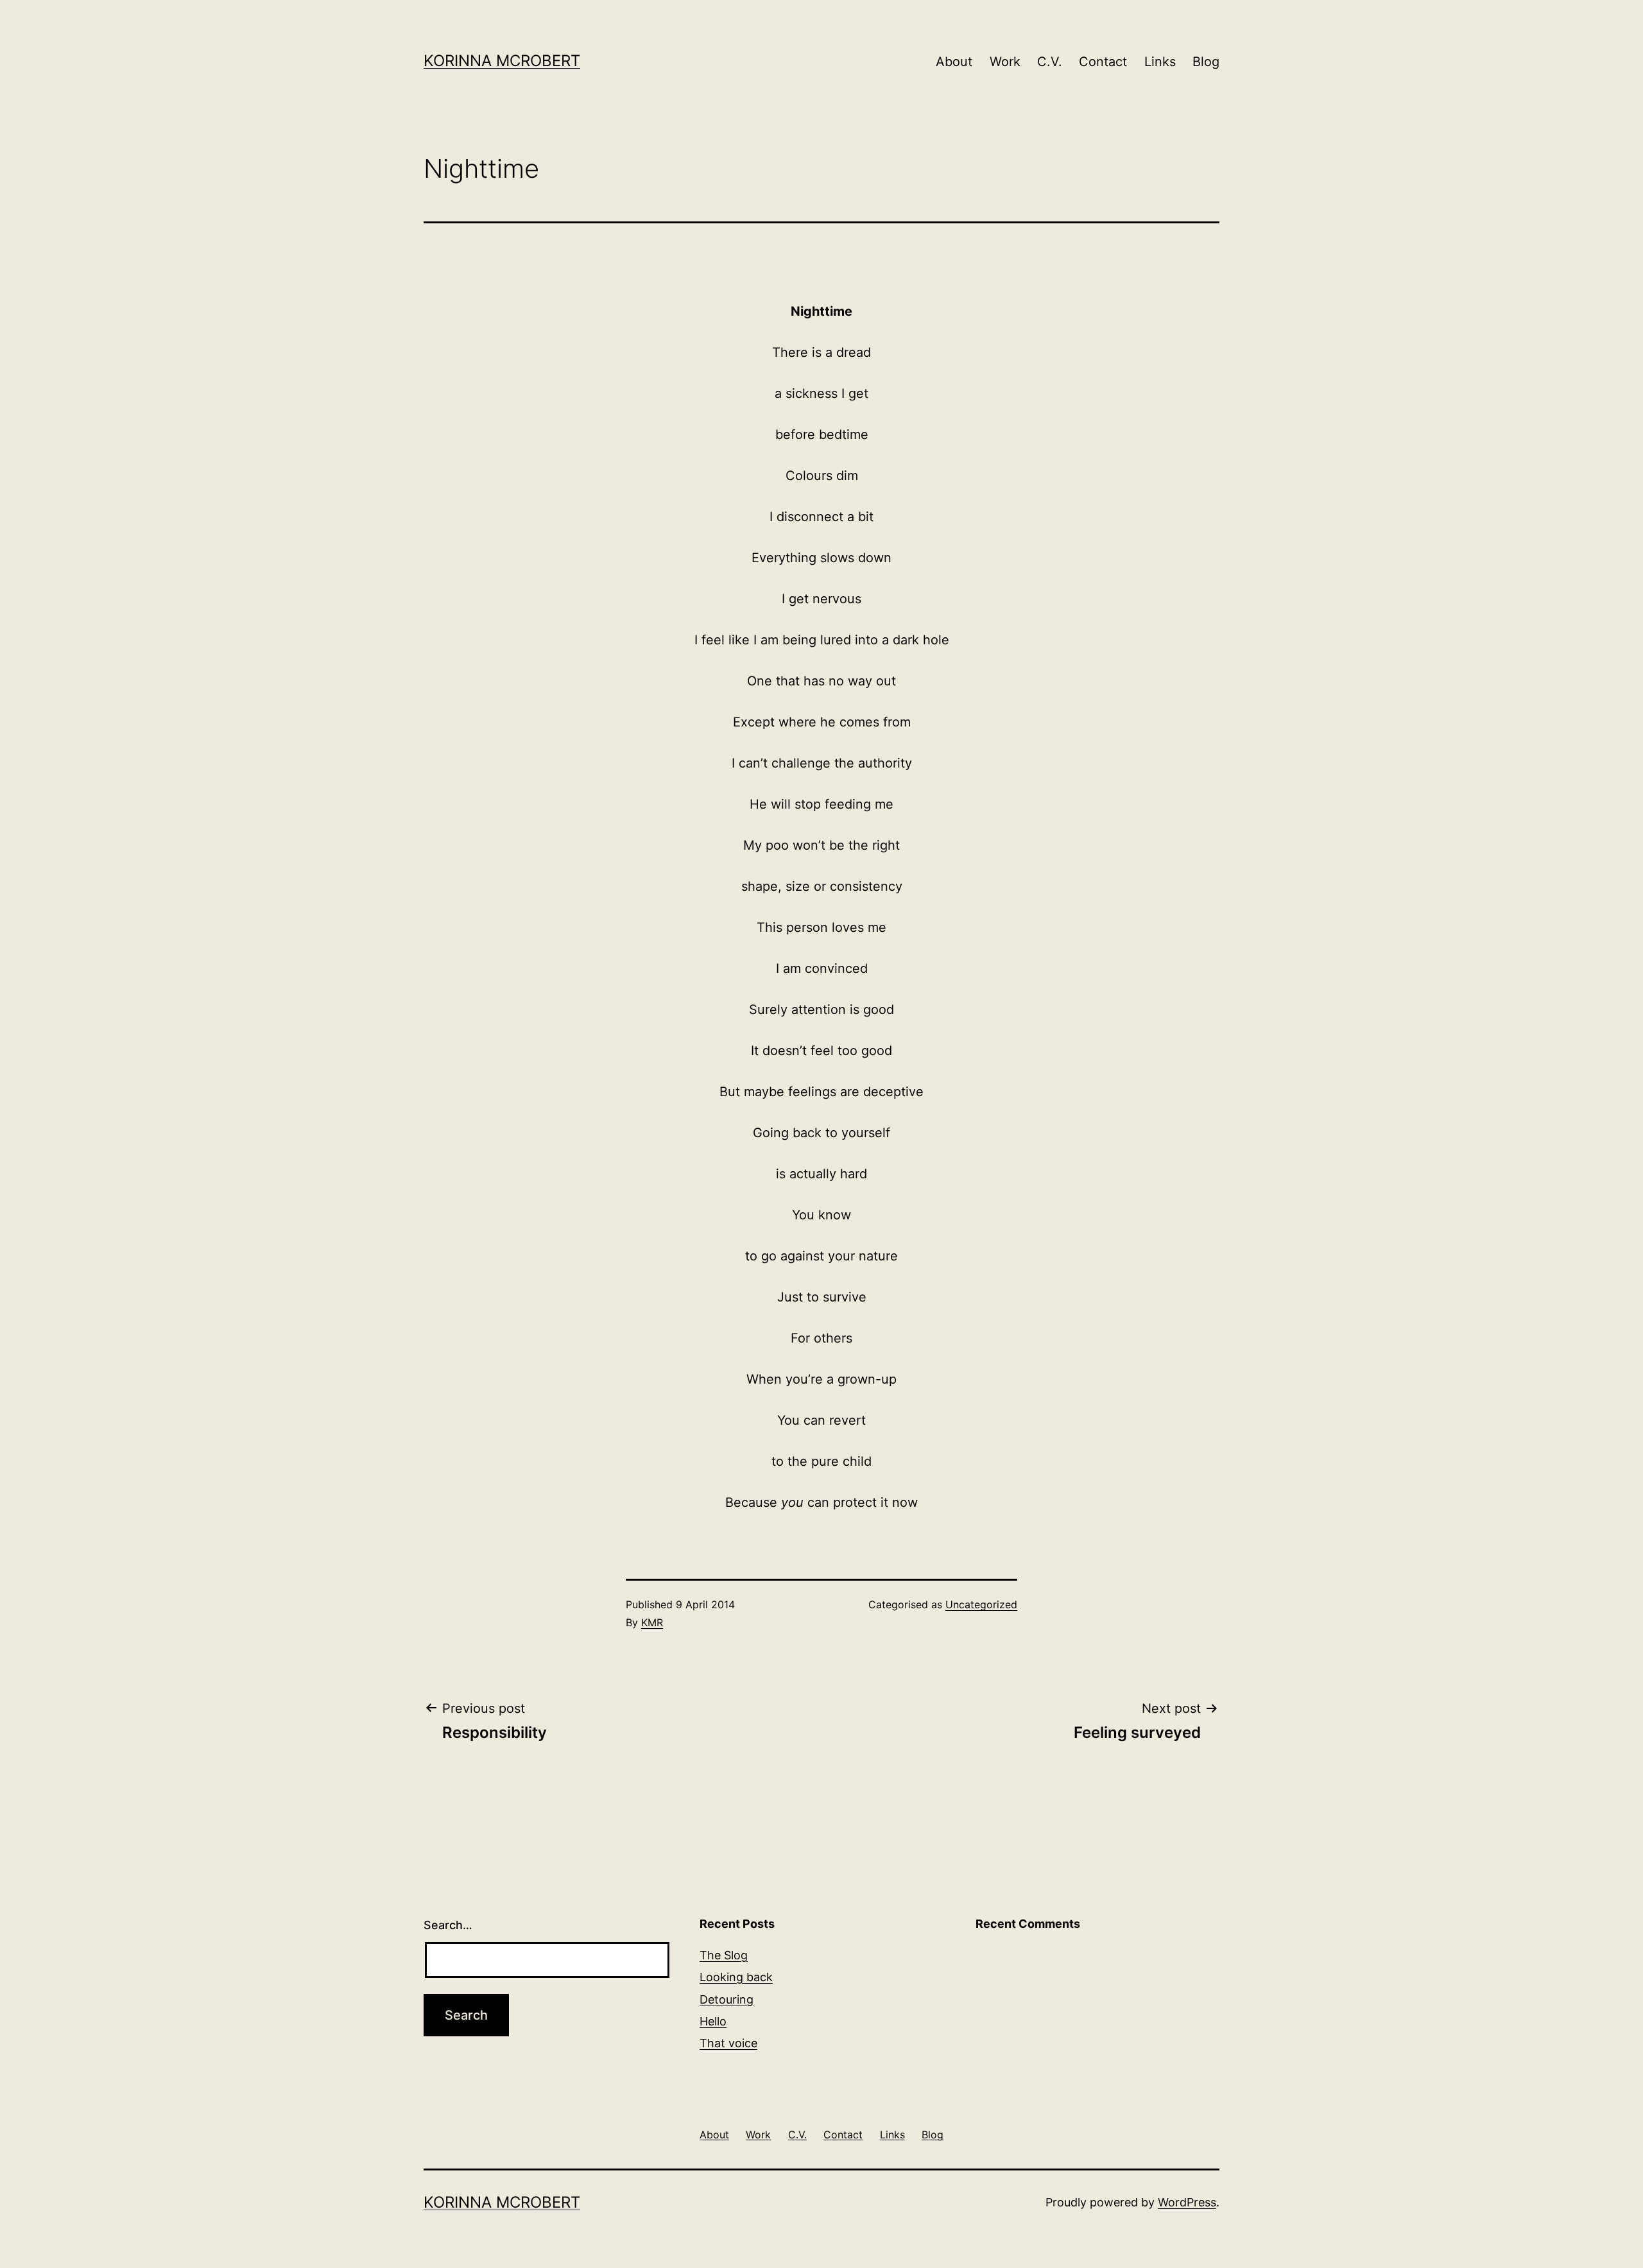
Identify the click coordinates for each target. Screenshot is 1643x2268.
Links (1160, 62)
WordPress (1187, 2202)
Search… (448, 1925)
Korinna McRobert (502, 61)
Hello (713, 2021)
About (954, 62)
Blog (1206, 62)
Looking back (736, 1977)
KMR (652, 1622)
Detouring (727, 1999)
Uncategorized (981, 1604)
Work (1005, 62)
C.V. (1050, 62)
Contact (1103, 62)
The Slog (724, 1955)
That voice (728, 2043)
